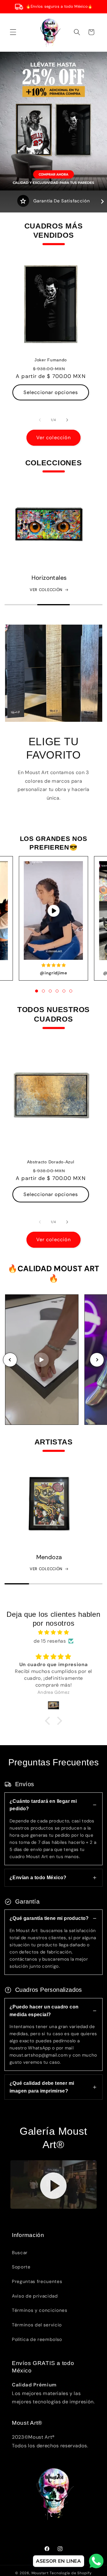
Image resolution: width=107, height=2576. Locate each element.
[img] (54, 1633)
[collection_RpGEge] (49, 1504)
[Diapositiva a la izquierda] (40, 420)
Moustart (40, 2573)
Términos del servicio (37, 2325)
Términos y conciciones (40, 2310)
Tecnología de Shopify (71, 2573)
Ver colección (53, 438)
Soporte (21, 2267)
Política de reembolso (37, 2339)
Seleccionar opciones (51, 392)
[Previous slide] (10, 1360)
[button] (13, 32)
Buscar (20, 2253)
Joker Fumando (50, 360)
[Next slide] (97, 1360)
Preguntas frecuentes (37, 2282)
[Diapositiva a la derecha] (67, 420)
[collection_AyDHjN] (49, 524)
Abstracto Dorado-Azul (51, 1162)
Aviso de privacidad (35, 2296)
